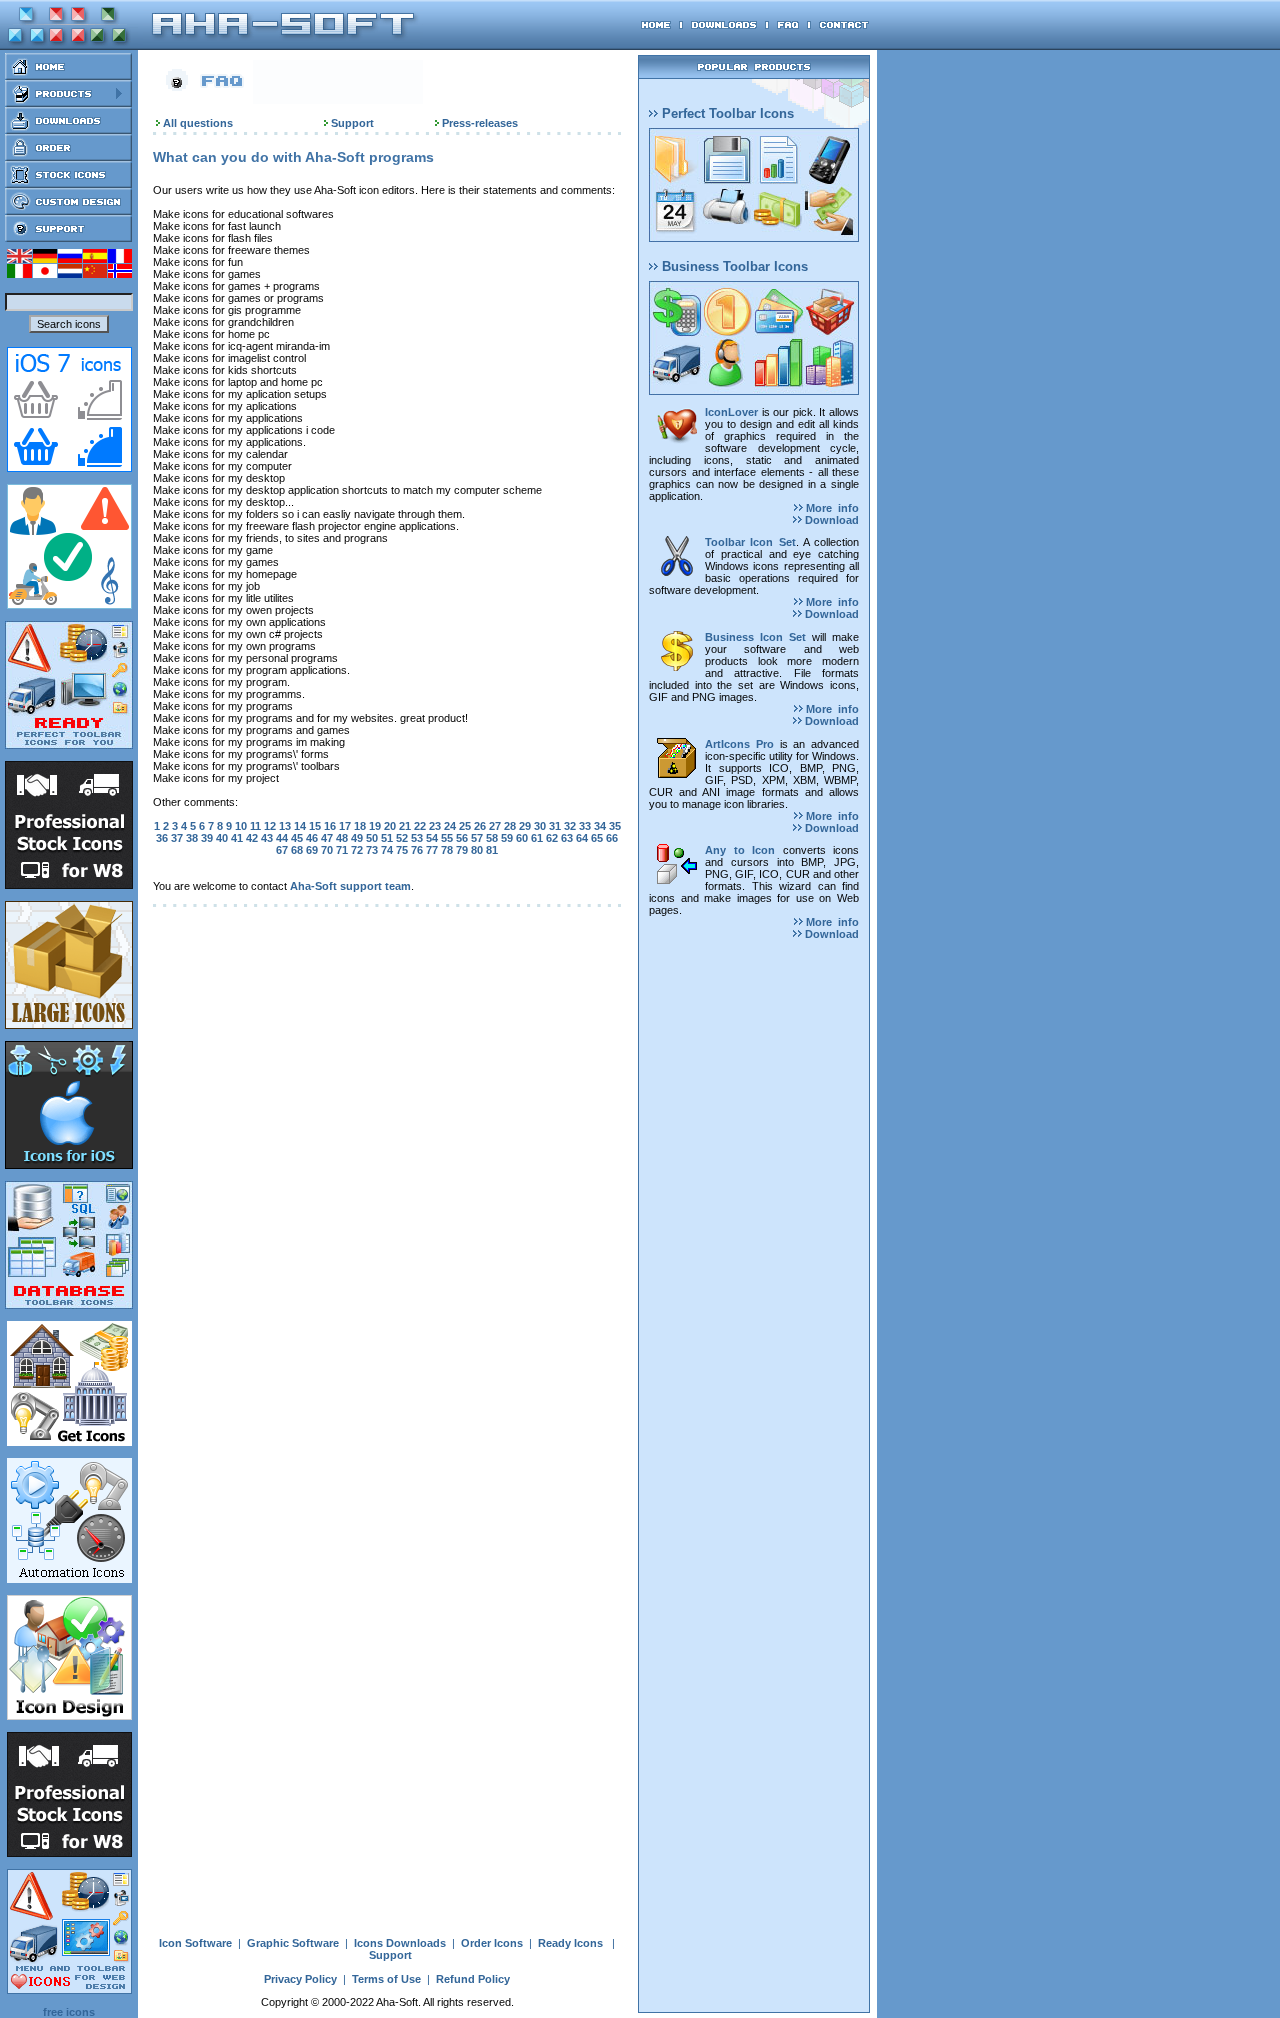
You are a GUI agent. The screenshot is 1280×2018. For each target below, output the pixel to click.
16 (330, 826)
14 (300, 826)
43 (267, 838)
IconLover (731, 412)
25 (465, 826)
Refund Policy (473, 1979)
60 (522, 838)
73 (372, 850)
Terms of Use (386, 1979)
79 (462, 850)
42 (252, 838)
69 (312, 850)
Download (830, 520)
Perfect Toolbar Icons (726, 113)
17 (345, 826)
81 (492, 850)
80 (477, 850)
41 (237, 838)
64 (582, 838)
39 (207, 838)
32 (570, 826)
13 (285, 826)
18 (360, 826)
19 (375, 826)
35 (615, 826)
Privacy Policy (300, 1979)
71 (342, 850)
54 (432, 838)
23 (435, 826)
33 (585, 826)
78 (447, 850)
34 (600, 826)
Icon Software (195, 1943)
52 (402, 838)
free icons (69, 2012)
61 (537, 838)
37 (177, 838)
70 (327, 850)
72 (357, 850)
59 (507, 838)
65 (597, 838)
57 (477, 838)
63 (567, 838)
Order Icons (492, 1943)
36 (162, 838)
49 (357, 838)
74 (387, 850)
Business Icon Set (755, 637)
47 (327, 838)
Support (352, 123)
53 (417, 838)
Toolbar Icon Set (750, 542)
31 (555, 826)
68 (297, 850)
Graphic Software (293, 1943)
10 (241, 826)
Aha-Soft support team (350, 886)
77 (432, 850)
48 (342, 838)
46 (312, 838)
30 (540, 826)
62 (552, 838)
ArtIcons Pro (739, 744)
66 (612, 838)
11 (255, 826)
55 (447, 838)
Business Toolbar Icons (733, 266)
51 (387, 838)
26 (480, 826)
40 (222, 838)
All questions (198, 123)
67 (282, 850)
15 (315, 826)
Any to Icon (740, 850)
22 (420, 826)
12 (270, 826)
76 (417, 850)
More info (831, 508)
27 (495, 826)
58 (492, 838)
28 (510, 826)
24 (450, 826)
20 (390, 826)
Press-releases (480, 123)
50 (372, 838)
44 (282, 838)
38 (192, 838)
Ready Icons (570, 1943)
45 (297, 838)
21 (405, 826)
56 (462, 838)
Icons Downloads (400, 1943)
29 (525, 826)
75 (402, 850)
